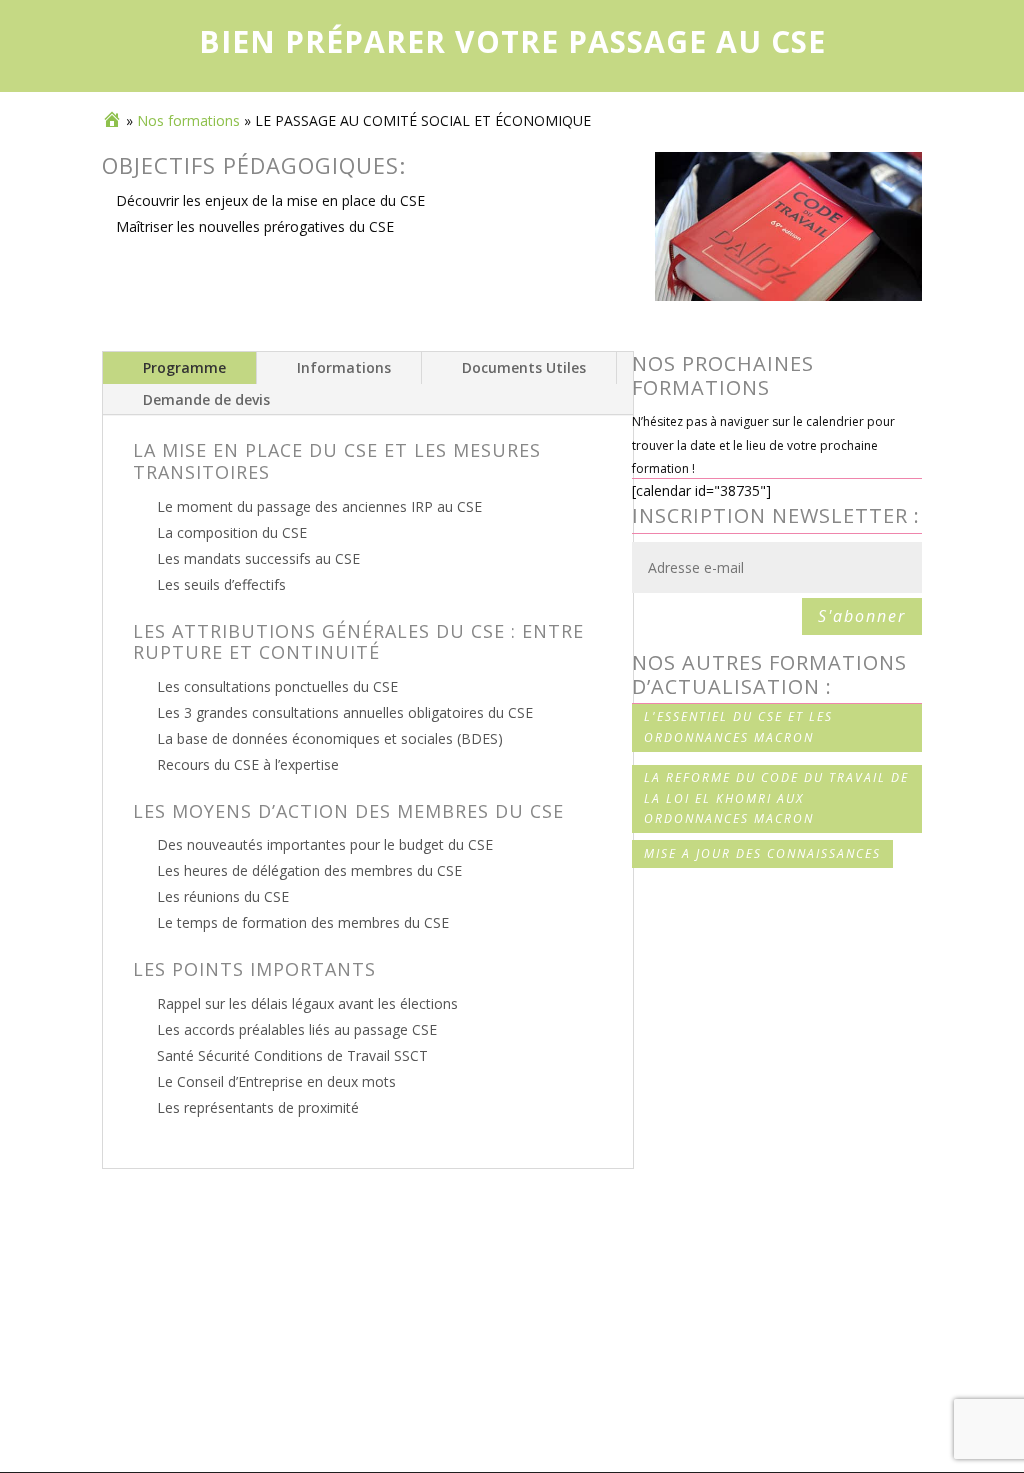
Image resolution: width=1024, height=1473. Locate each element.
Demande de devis (206, 399)
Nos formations (188, 120)
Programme (184, 367)
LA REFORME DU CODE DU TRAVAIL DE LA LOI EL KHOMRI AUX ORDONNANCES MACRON (776, 798)
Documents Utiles (524, 367)
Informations (344, 367)
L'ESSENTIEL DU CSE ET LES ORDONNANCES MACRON (738, 726)
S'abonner (862, 616)
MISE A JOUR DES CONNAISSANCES (762, 853)
